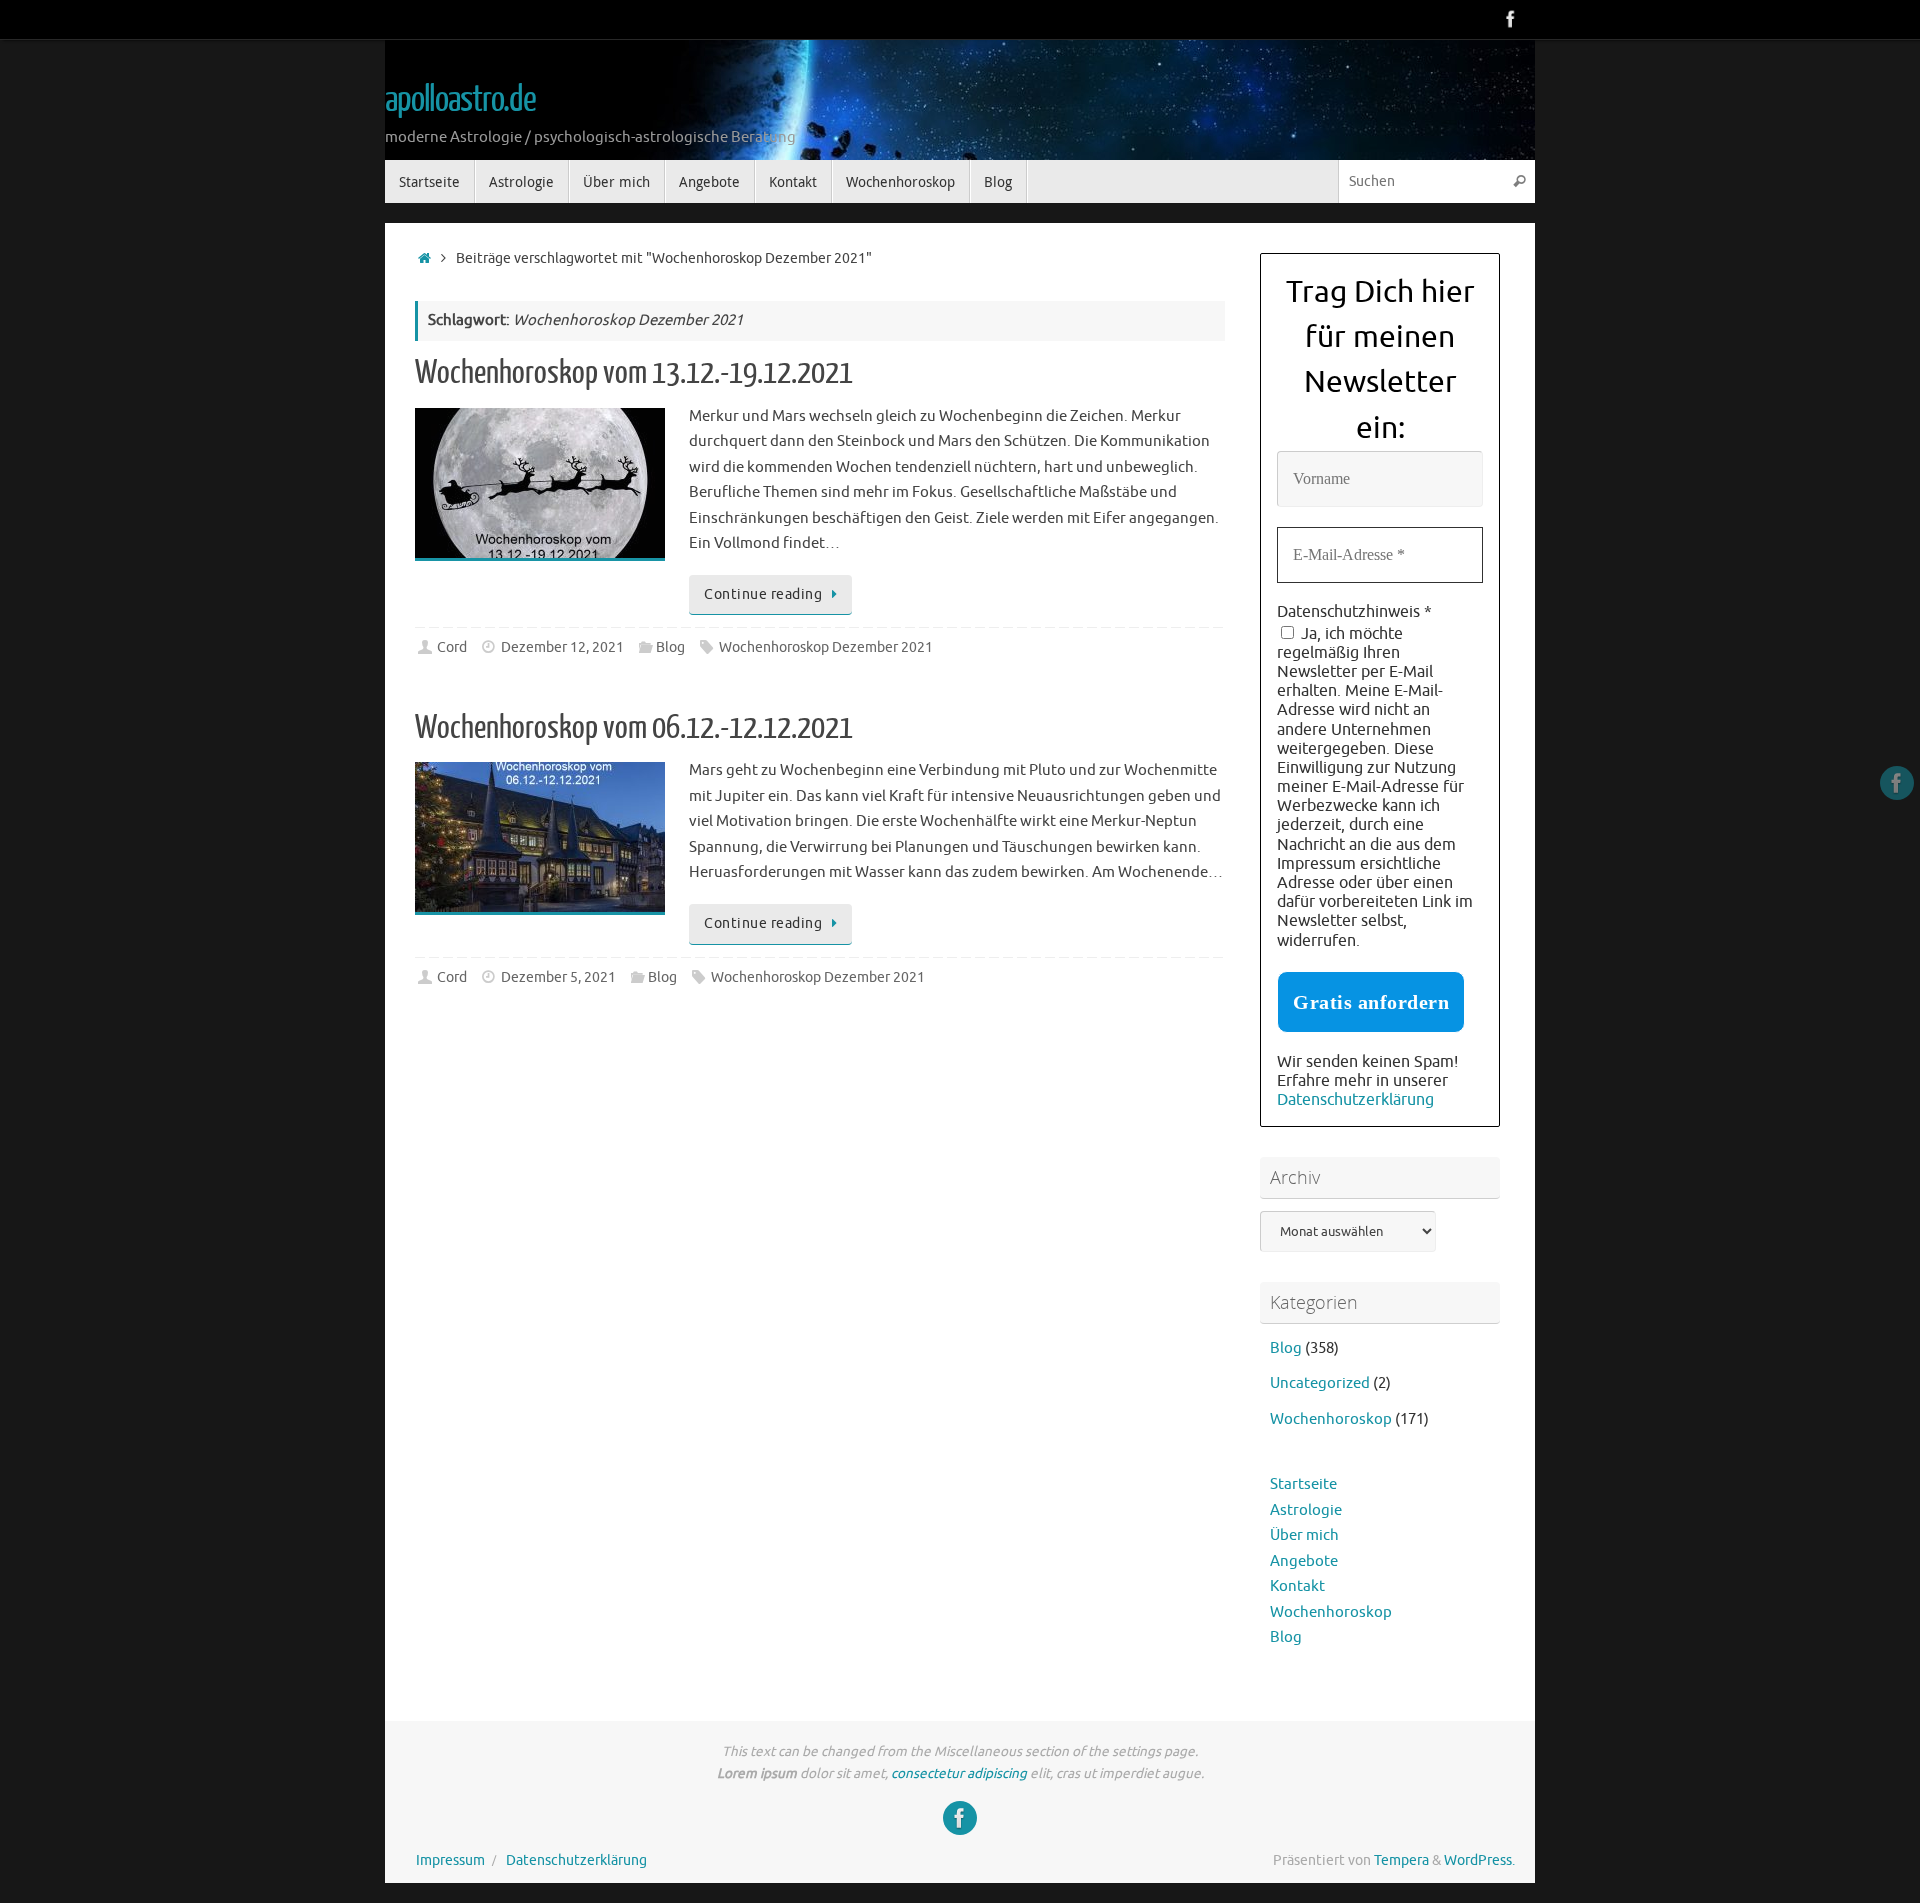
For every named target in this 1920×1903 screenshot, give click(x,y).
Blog (670, 647)
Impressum (450, 1860)
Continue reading (763, 594)
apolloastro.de (460, 100)
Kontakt (1297, 1586)
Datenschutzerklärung (1355, 1100)
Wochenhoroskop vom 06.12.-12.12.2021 (634, 728)
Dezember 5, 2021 (558, 977)
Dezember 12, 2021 (562, 647)
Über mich (1304, 1535)
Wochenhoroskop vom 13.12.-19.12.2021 (634, 373)
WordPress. (1479, 1860)
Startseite (1303, 1484)
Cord (452, 647)
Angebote (1304, 1561)
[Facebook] (1511, 19)
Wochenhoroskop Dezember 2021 (826, 647)
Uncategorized (1320, 1383)
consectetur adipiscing (959, 1773)
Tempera (1401, 1860)
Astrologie (1306, 1510)
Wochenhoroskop (1331, 1419)
